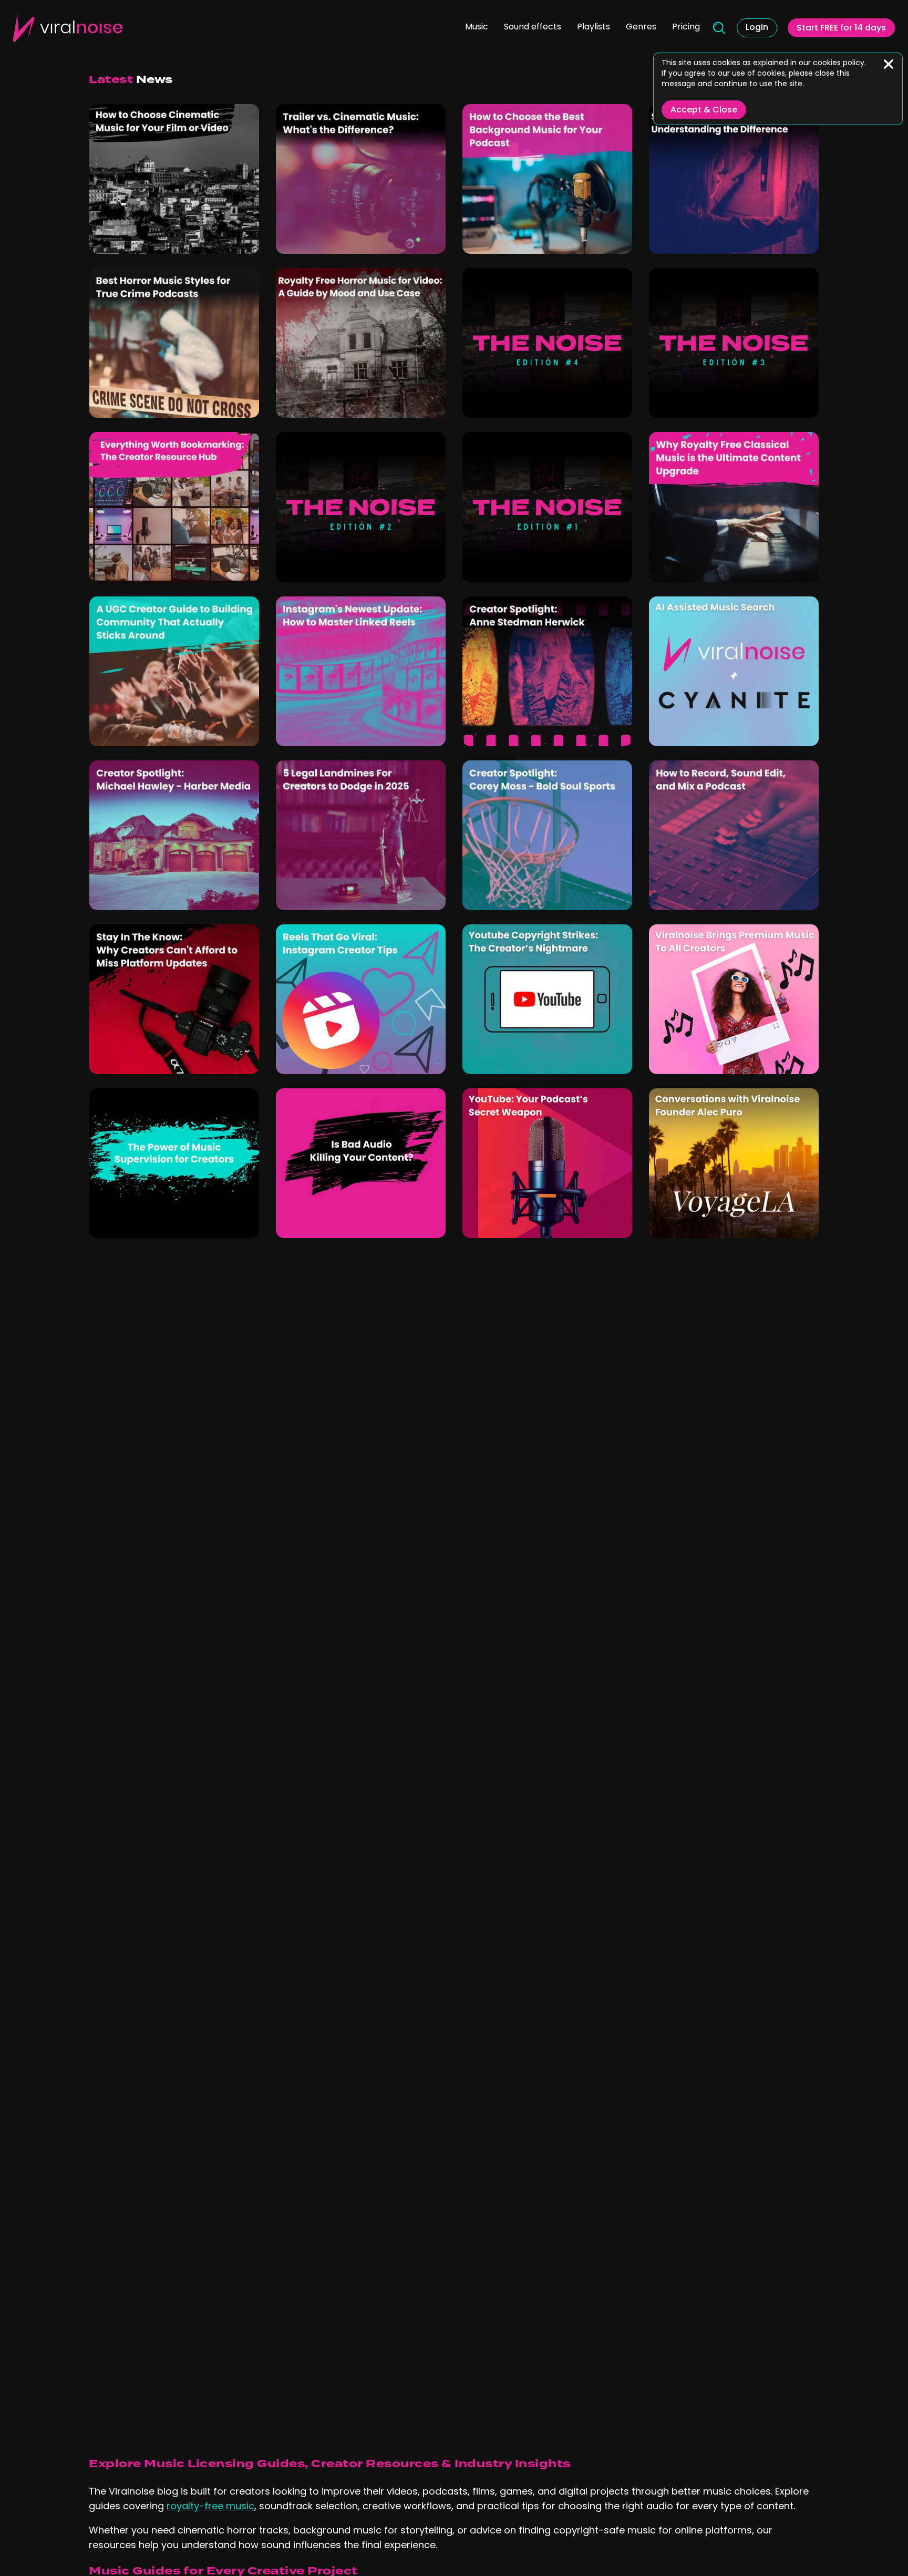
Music (477, 27)
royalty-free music (210, 2507)
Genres (641, 27)
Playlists (594, 27)
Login (757, 28)
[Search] (718, 28)
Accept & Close (704, 110)
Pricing (686, 27)
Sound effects (533, 27)
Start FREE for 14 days (841, 28)
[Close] (889, 64)
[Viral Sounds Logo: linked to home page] (68, 28)
